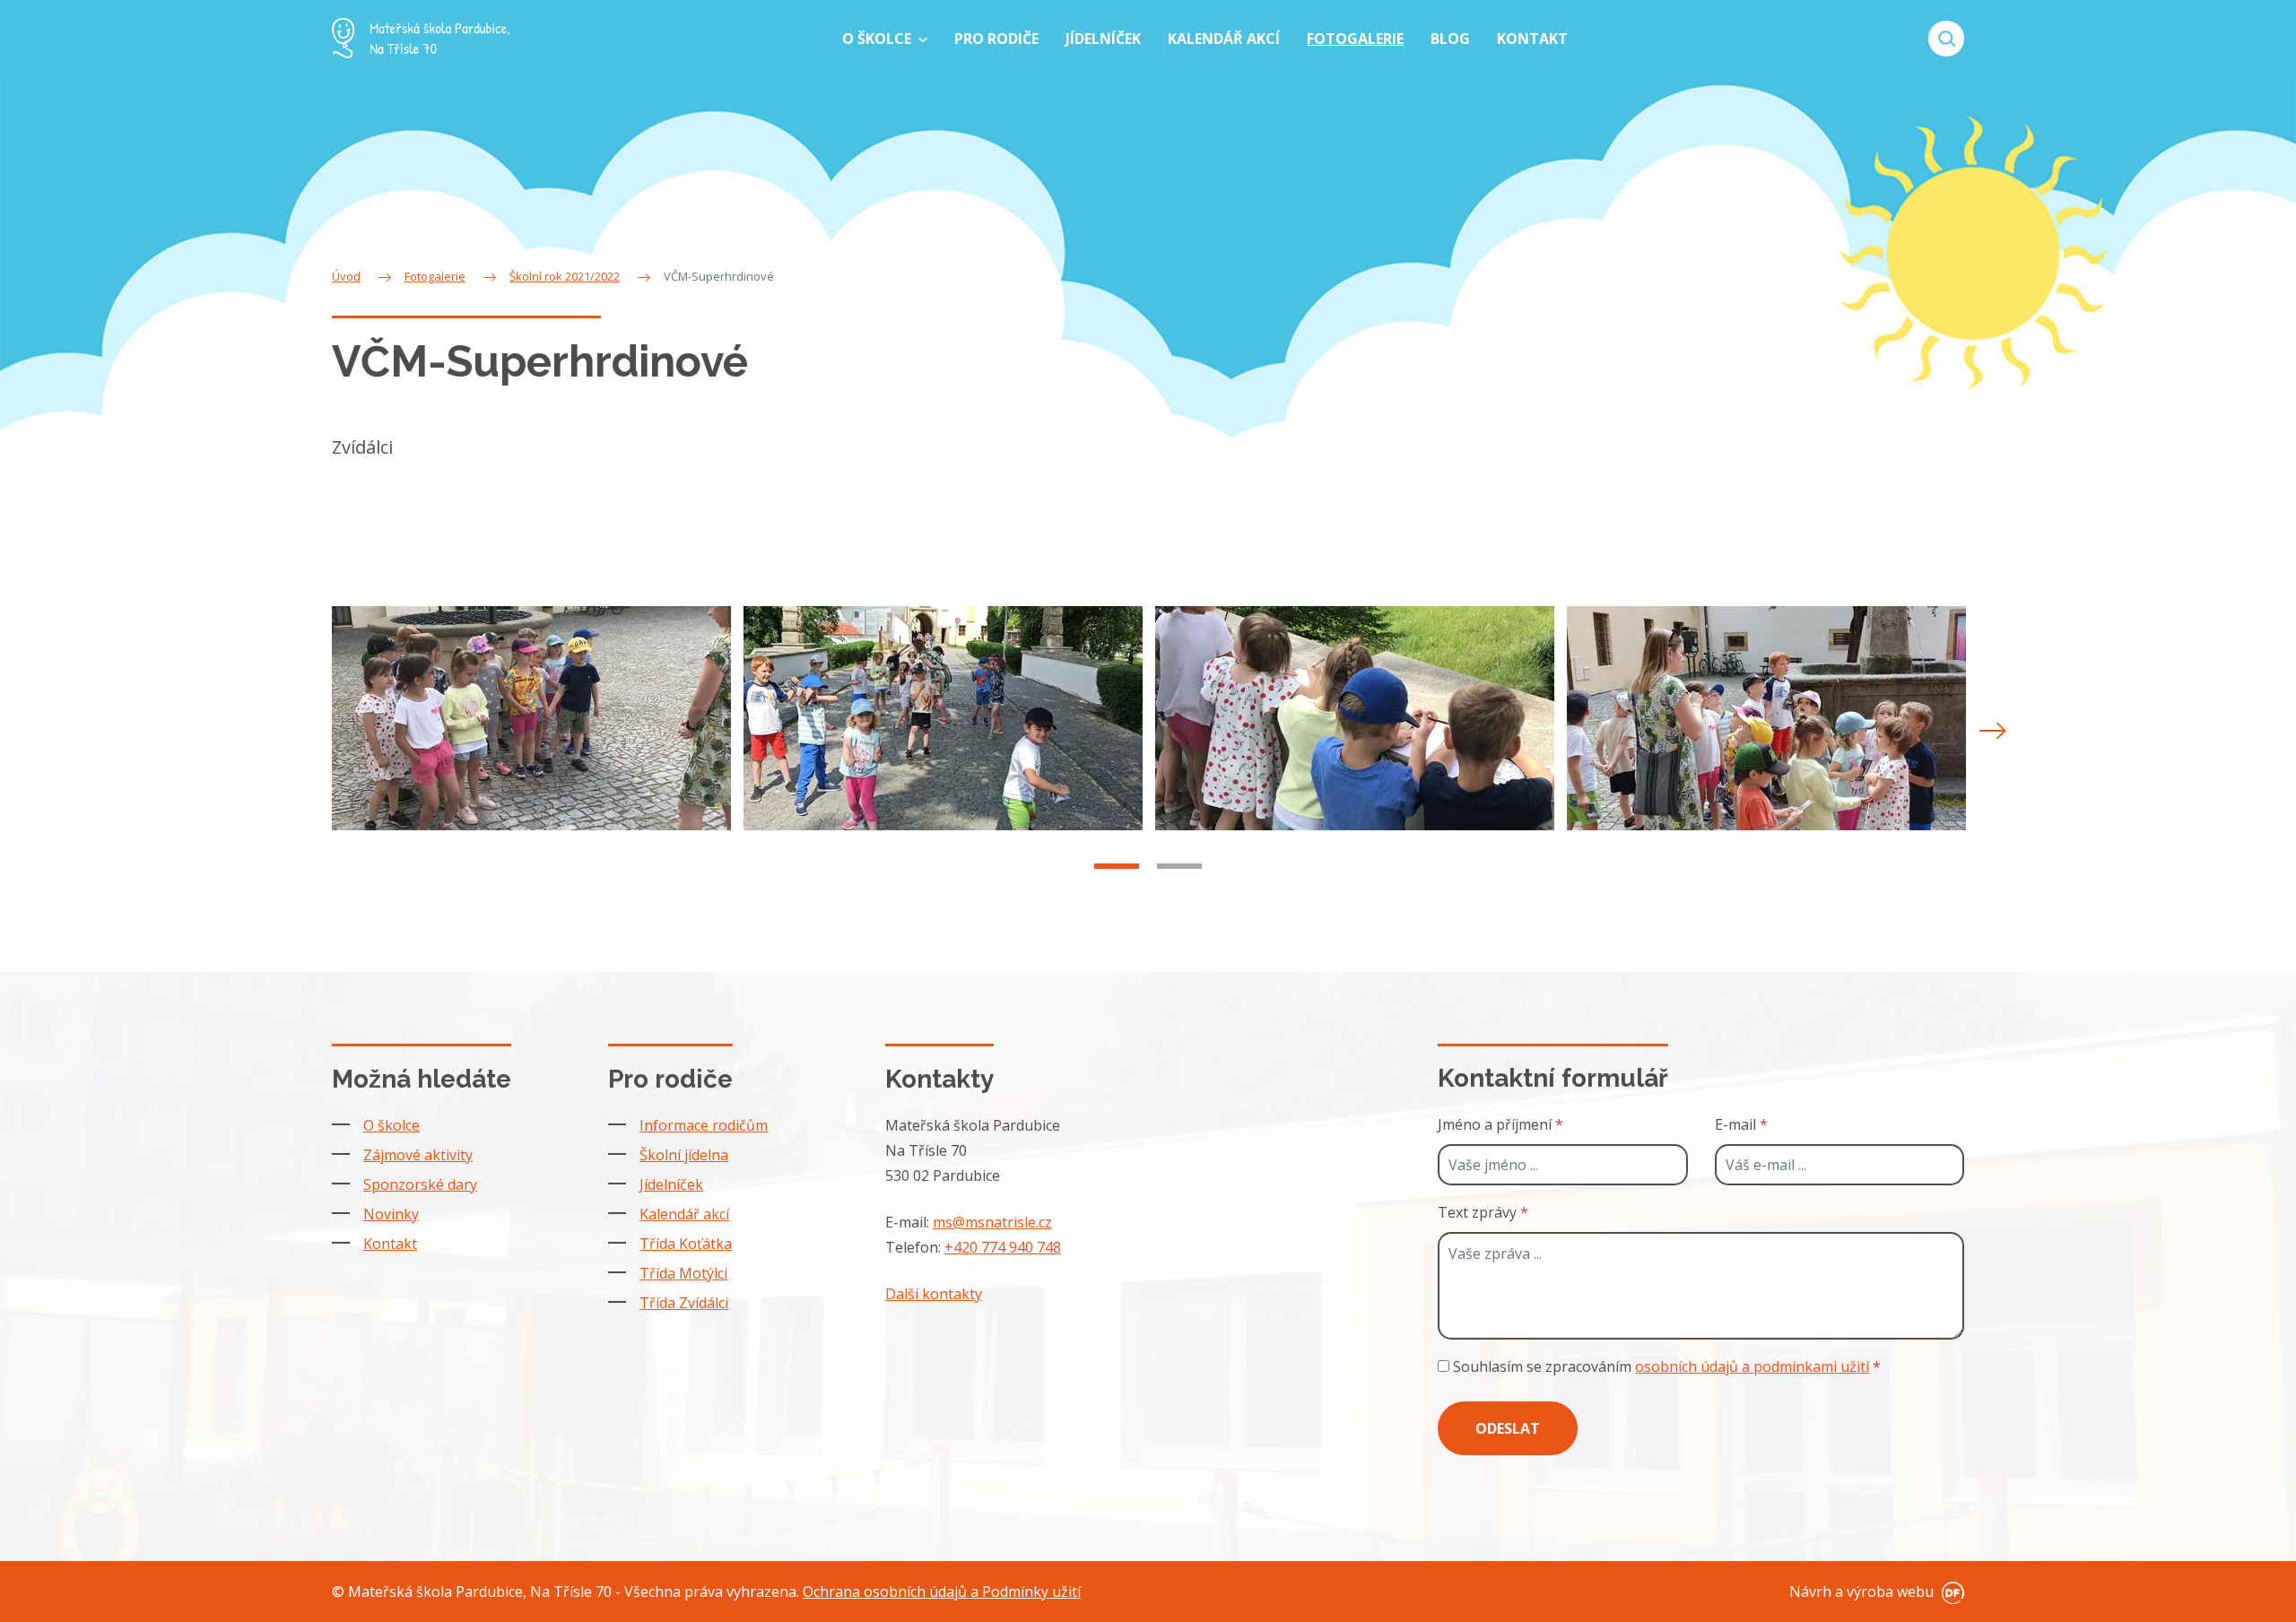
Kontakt (390, 1244)
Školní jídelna (684, 1155)
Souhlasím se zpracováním (1665, 1366)
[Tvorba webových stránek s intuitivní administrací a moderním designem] (1951, 1592)
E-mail (1741, 1124)
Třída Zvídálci (684, 1303)
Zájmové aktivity (418, 1155)
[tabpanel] (531, 718)
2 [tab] (1179, 866)
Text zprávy (1483, 1212)
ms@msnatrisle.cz (992, 1222)
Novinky (391, 1214)
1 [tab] (1117, 866)
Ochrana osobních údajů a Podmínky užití (942, 1592)
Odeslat (1508, 1428)
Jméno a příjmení (1500, 1124)
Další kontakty (934, 1294)
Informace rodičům (704, 1125)
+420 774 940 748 (1003, 1247)
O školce (391, 1125)
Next (1993, 731)
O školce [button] (878, 39)
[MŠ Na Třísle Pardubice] (421, 38)
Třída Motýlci (683, 1273)
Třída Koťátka (686, 1244)
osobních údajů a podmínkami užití (1752, 1366)
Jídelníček (671, 1184)
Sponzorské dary (420, 1184)
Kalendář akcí (684, 1214)
